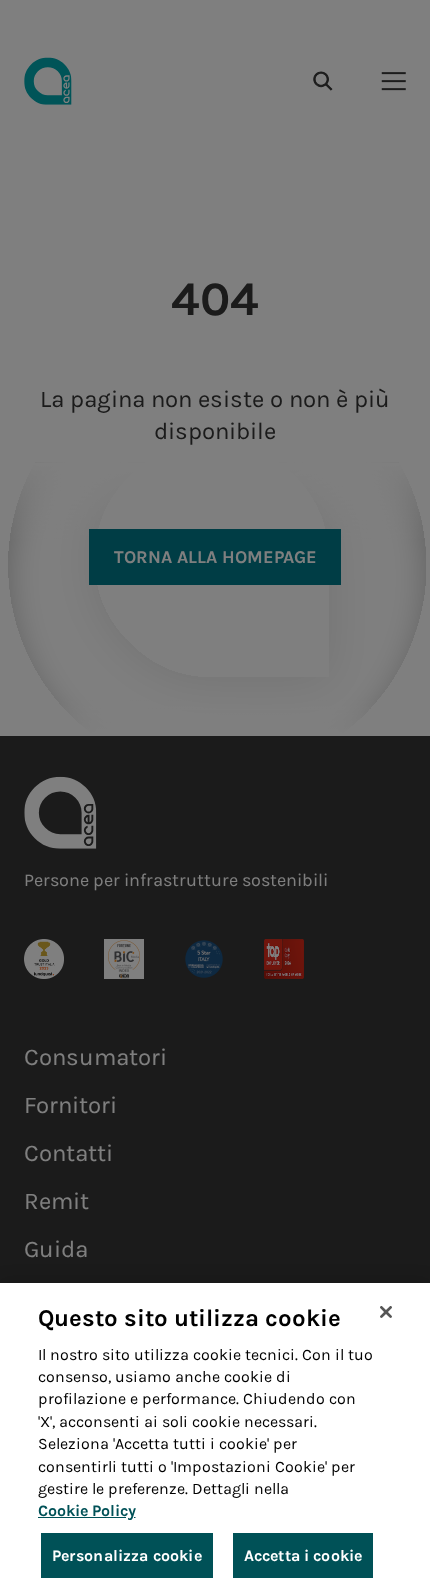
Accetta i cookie (303, 1555)
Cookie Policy (87, 1510)
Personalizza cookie (127, 1555)
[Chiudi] (386, 1312)
